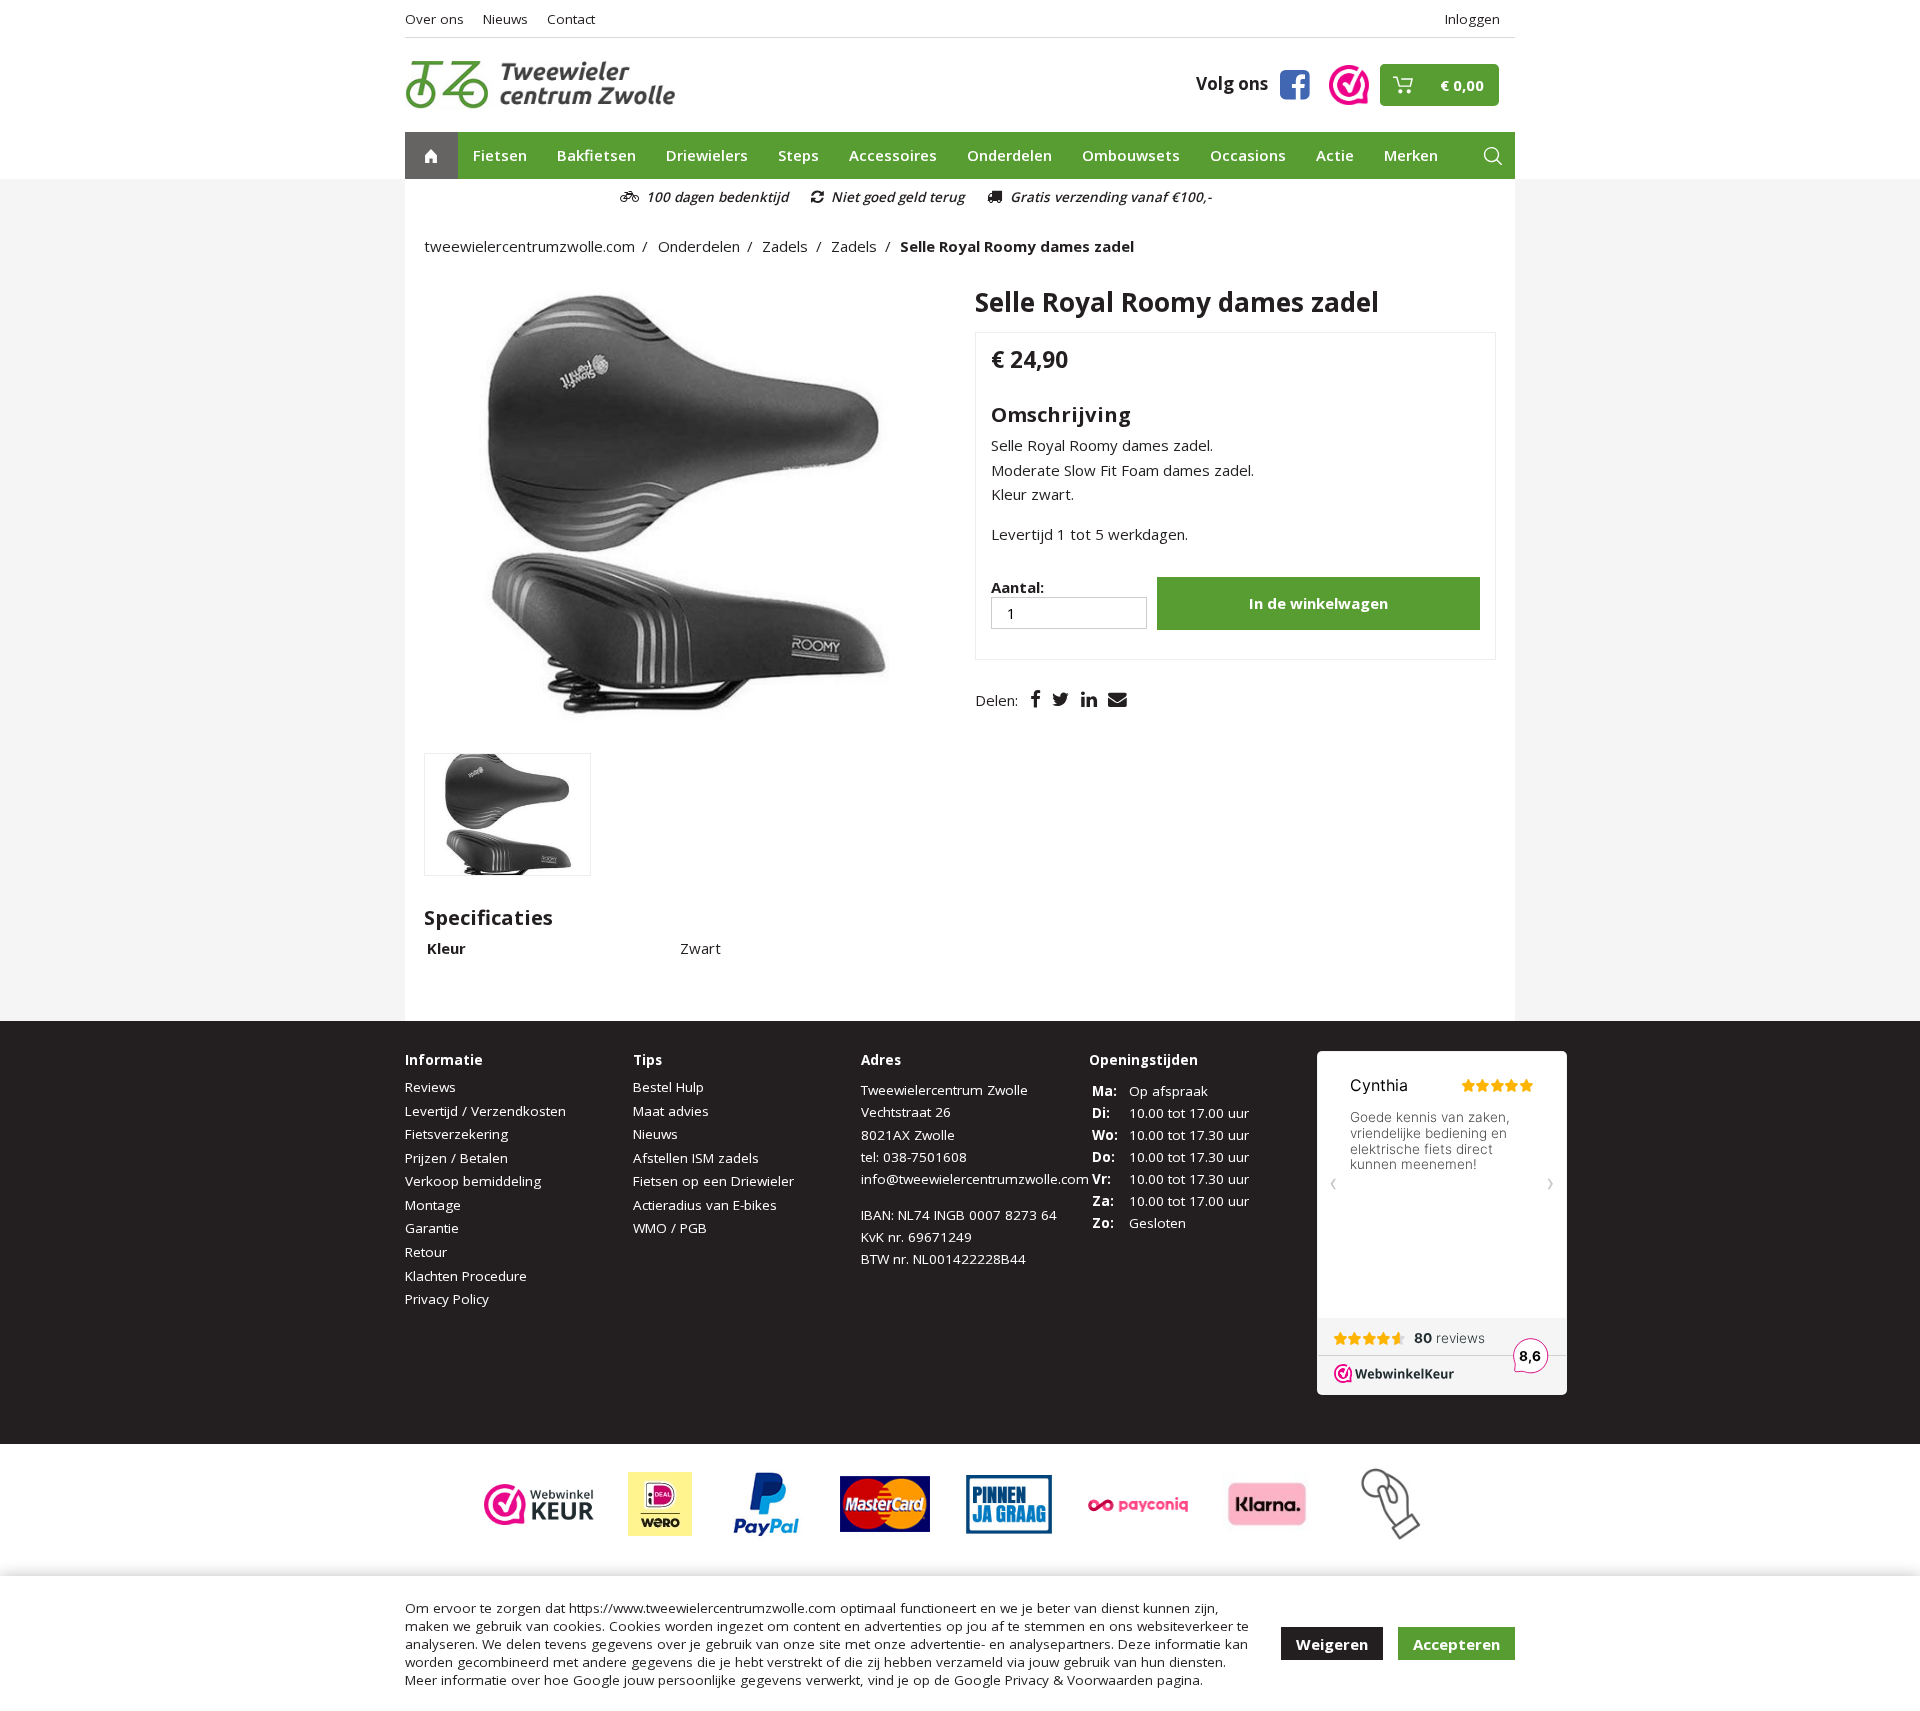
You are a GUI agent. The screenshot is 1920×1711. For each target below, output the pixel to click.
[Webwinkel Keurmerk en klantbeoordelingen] (1349, 83)
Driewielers (707, 155)
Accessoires (893, 155)
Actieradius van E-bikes (705, 1205)
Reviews (430, 1087)
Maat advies (671, 1111)
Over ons (434, 19)
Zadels (785, 246)
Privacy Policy (447, 1299)
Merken (1411, 155)
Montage (433, 1205)
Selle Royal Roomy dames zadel (1017, 246)
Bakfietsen (596, 155)
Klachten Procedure (466, 1276)
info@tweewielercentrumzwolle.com (975, 1179)
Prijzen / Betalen (456, 1158)
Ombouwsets (1131, 155)
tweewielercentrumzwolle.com (529, 246)
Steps (798, 155)
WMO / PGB (670, 1228)
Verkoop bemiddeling (473, 1181)
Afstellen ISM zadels (696, 1158)
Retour (426, 1252)
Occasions (1248, 155)
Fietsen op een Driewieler (713, 1181)
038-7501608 (925, 1157)
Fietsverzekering (456, 1134)
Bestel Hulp (668, 1087)
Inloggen (1472, 19)
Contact (571, 19)
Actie (1335, 155)
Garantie (432, 1228)
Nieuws (505, 19)
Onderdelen (1009, 155)
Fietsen (500, 155)
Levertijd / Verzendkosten (485, 1111)
